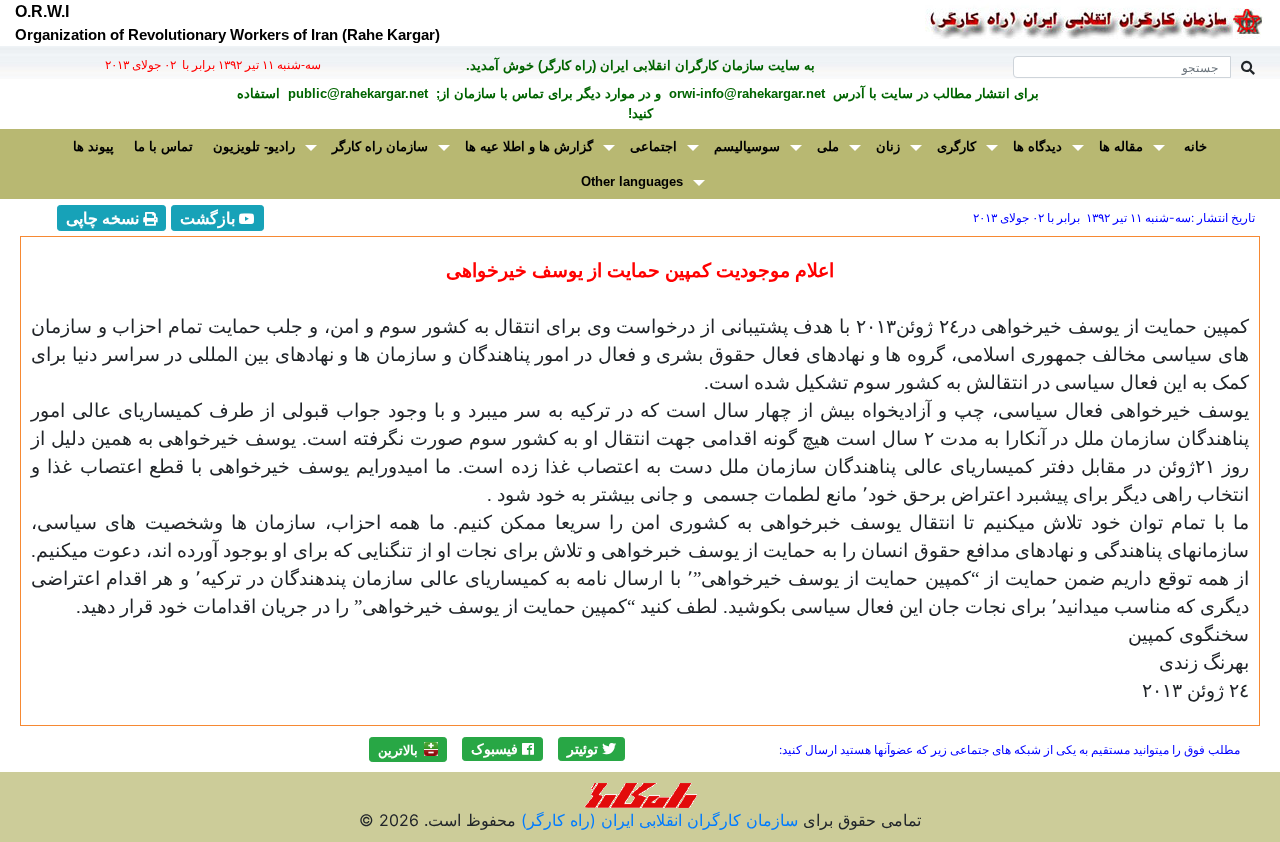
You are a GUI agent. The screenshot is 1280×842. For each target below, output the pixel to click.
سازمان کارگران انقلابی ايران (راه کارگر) (657, 820)
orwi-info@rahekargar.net (745, 93)
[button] (591, 749)
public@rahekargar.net (356, 93)
